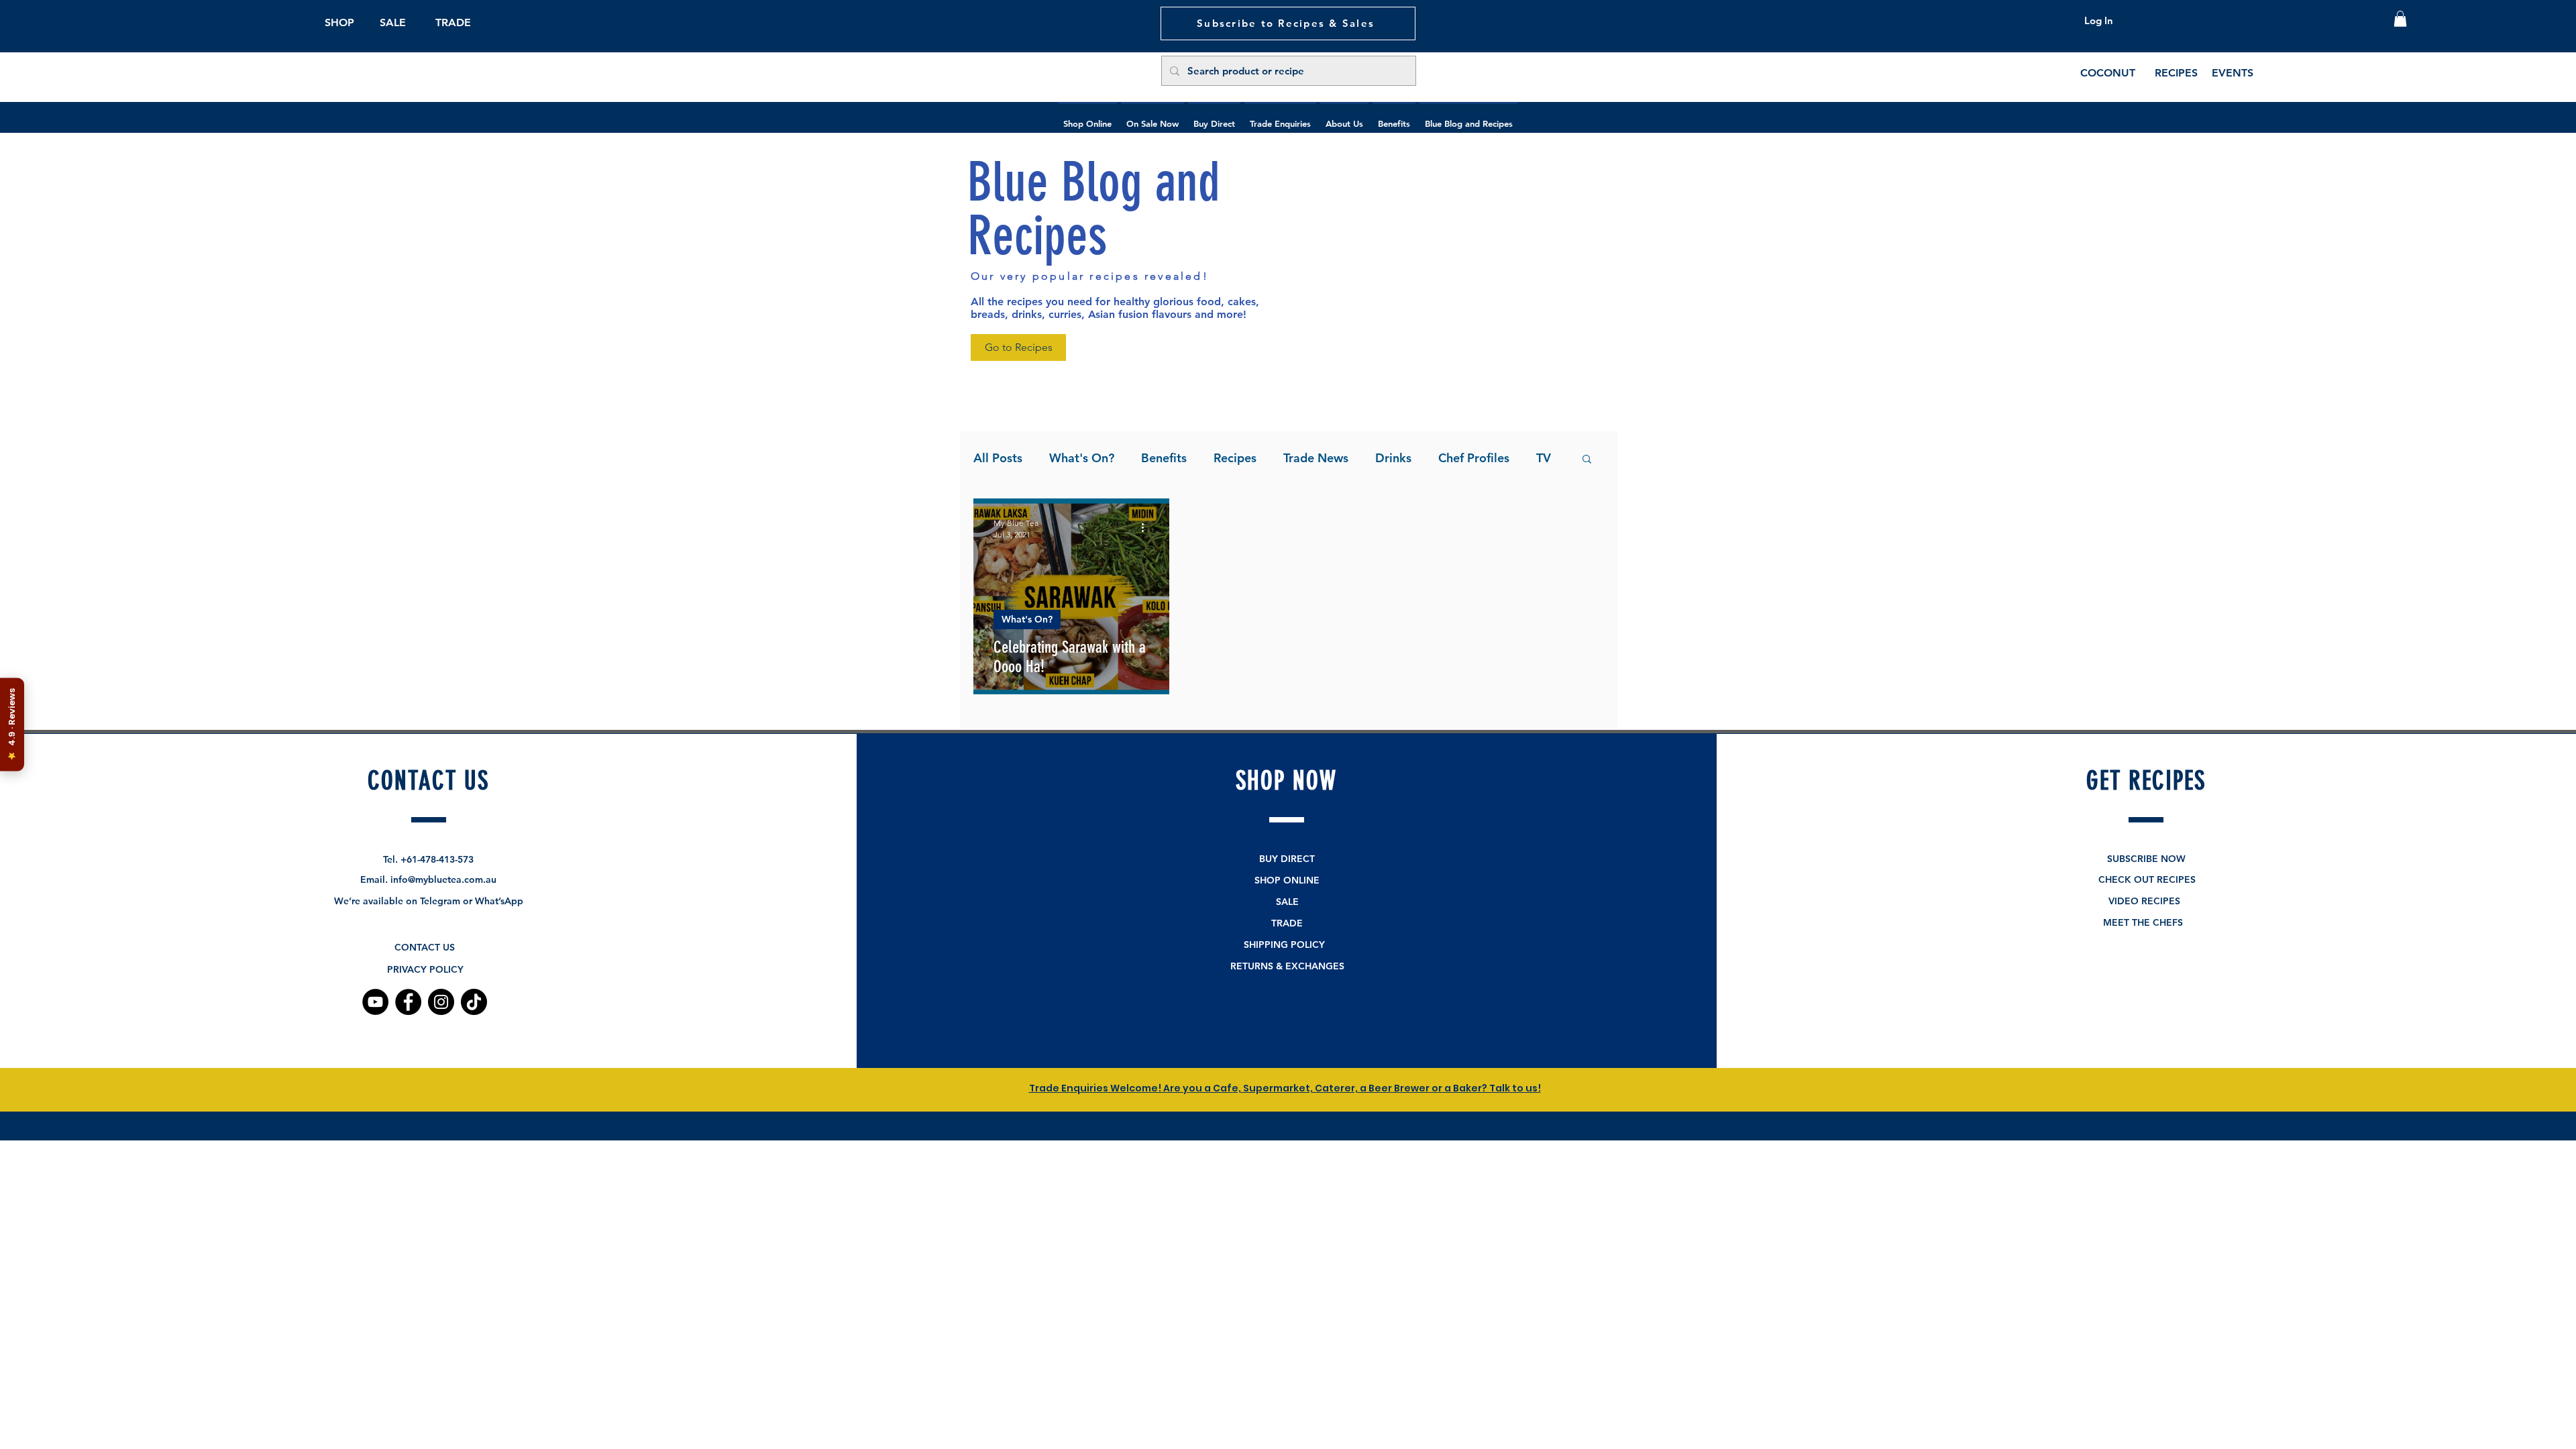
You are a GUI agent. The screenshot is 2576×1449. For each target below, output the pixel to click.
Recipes (1235, 458)
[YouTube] (375, 1002)
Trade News (1316, 458)
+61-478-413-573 (437, 859)
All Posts (998, 458)
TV (1544, 458)
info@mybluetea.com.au (443, 879)
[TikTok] (474, 1002)
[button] (2400, 19)
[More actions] (1147, 528)
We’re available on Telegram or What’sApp (429, 901)
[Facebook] (408, 1002)
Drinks (1393, 458)
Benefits (1164, 458)
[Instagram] (441, 1002)
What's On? (1082, 458)
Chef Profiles (1474, 458)
